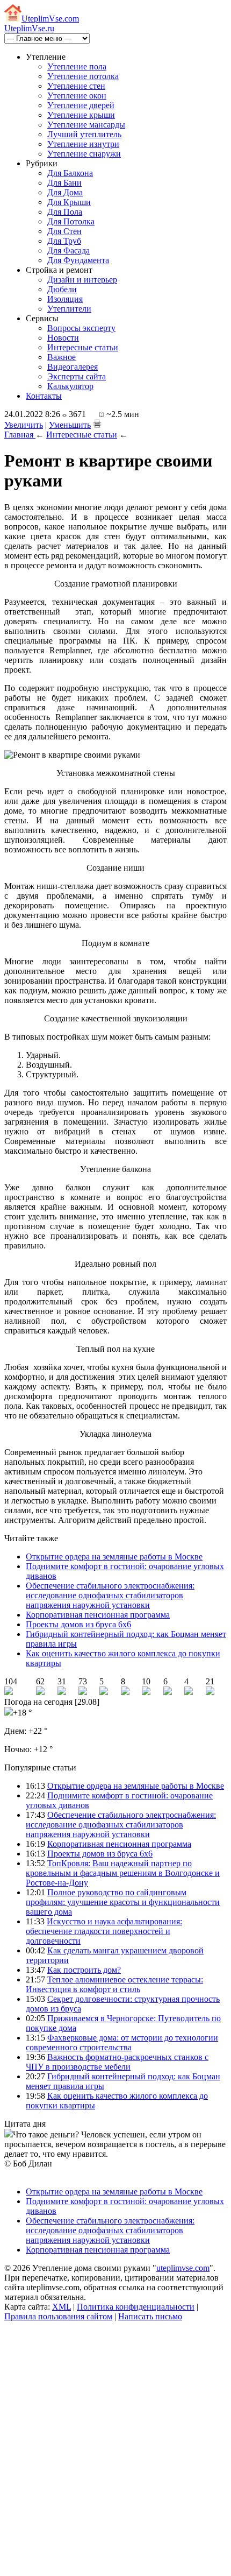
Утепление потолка (83, 76)
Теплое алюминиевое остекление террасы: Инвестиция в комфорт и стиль (114, 1984)
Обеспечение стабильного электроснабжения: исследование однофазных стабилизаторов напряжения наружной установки (110, 1595)
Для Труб (64, 241)
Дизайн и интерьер (82, 280)
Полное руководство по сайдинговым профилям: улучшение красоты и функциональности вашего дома (123, 1902)
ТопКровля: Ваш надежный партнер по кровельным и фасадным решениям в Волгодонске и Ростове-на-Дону (123, 1873)
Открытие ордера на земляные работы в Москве (114, 1557)
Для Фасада (68, 250)
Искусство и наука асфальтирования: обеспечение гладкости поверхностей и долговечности (104, 1931)
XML (62, 2307)
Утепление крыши (81, 115)
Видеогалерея (73, 367)
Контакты (44, 396)
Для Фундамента (78, 260)
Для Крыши (69, 202)
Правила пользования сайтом (58, 2316)
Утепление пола (77, 66)
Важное (62, 357)
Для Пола (65, 212)
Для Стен (64, 231)
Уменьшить (70, 425)
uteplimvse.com (183, 2268)
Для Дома (65, 192)
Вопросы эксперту (81, 328)
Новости (63, 338)
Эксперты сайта (77, 376)
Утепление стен (76, 86)
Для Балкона (70, 173)
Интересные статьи (83, 347)
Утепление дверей (81, 105)
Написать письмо (150, 2316)
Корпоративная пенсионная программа (98, 1615)
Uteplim (50, 19)
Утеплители (69, 309)
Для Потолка (71, 221)
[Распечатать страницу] (97, 424)
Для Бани (64, 183)
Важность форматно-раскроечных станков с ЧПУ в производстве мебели (117, 2062)
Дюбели (62, 289)
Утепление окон (77, 96)
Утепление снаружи (84, 154)
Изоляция (65, 299)
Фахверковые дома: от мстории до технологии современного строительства (122, 2042)
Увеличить (24, 425)
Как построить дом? (84, 1970)
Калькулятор (70, 386)
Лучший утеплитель (84, 134)
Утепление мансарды (86, 125)
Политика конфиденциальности (136, 2307)
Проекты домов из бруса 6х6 (78, 1624)
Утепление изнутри (83, 144)
